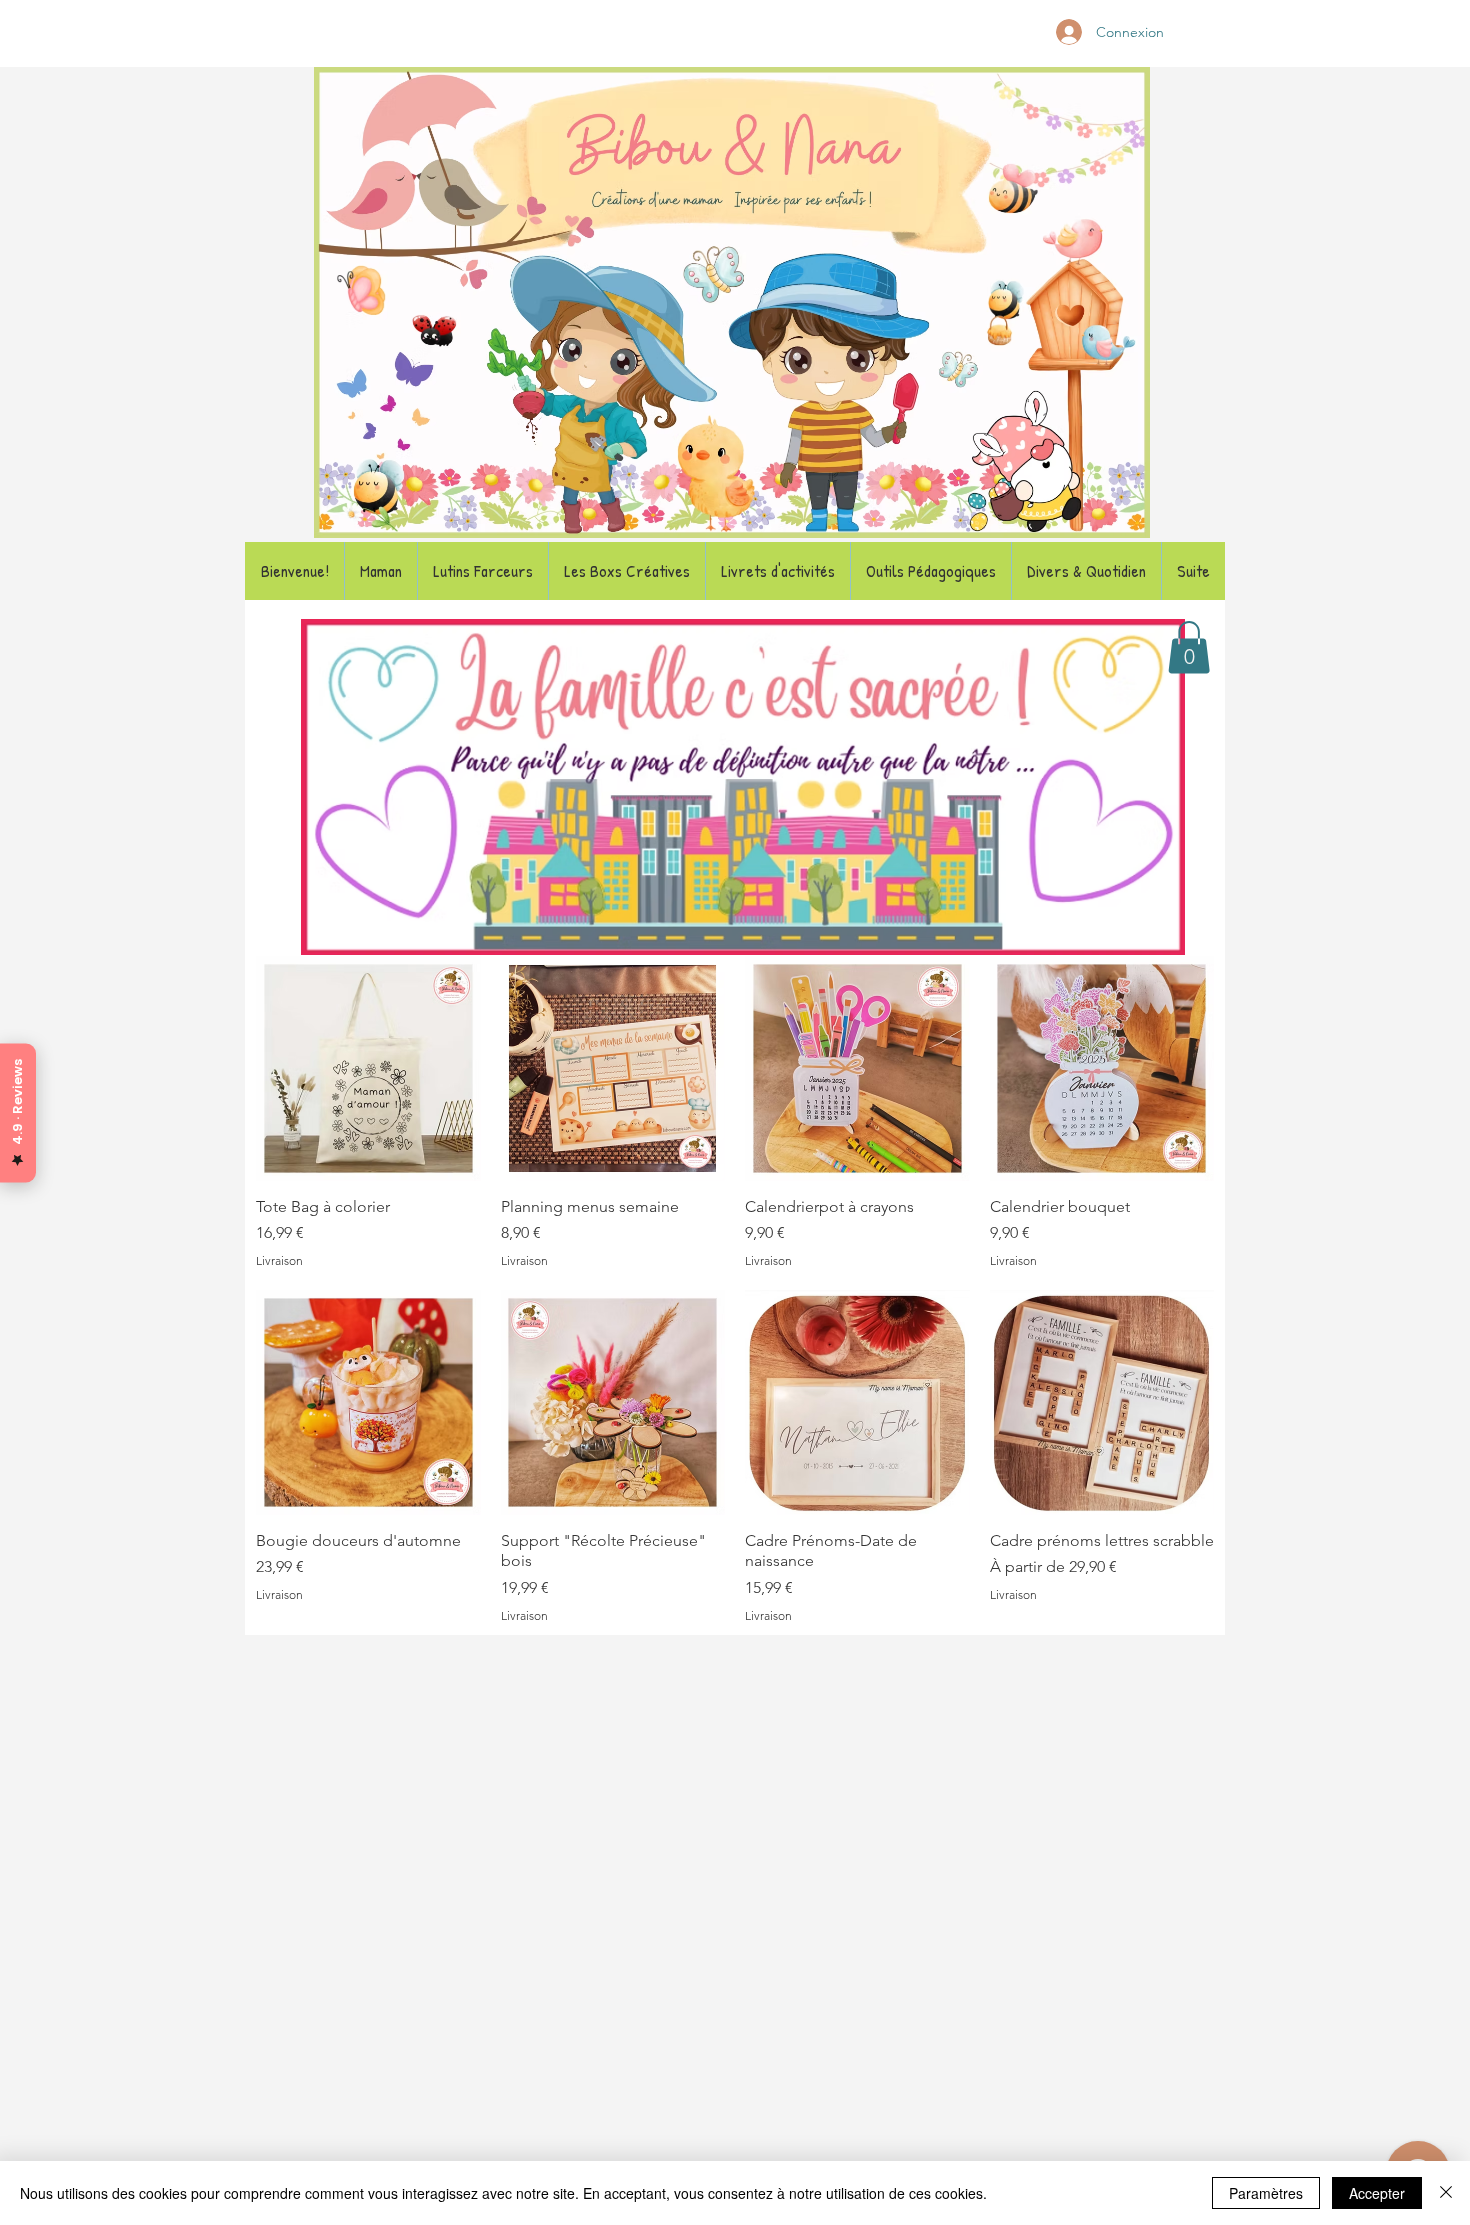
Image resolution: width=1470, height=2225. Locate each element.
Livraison (279, 1260)
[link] (1189, 647)
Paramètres (1266, 2193)
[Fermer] (1446, 2193)
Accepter (1377, 2193)
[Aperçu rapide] (368, 1068)
